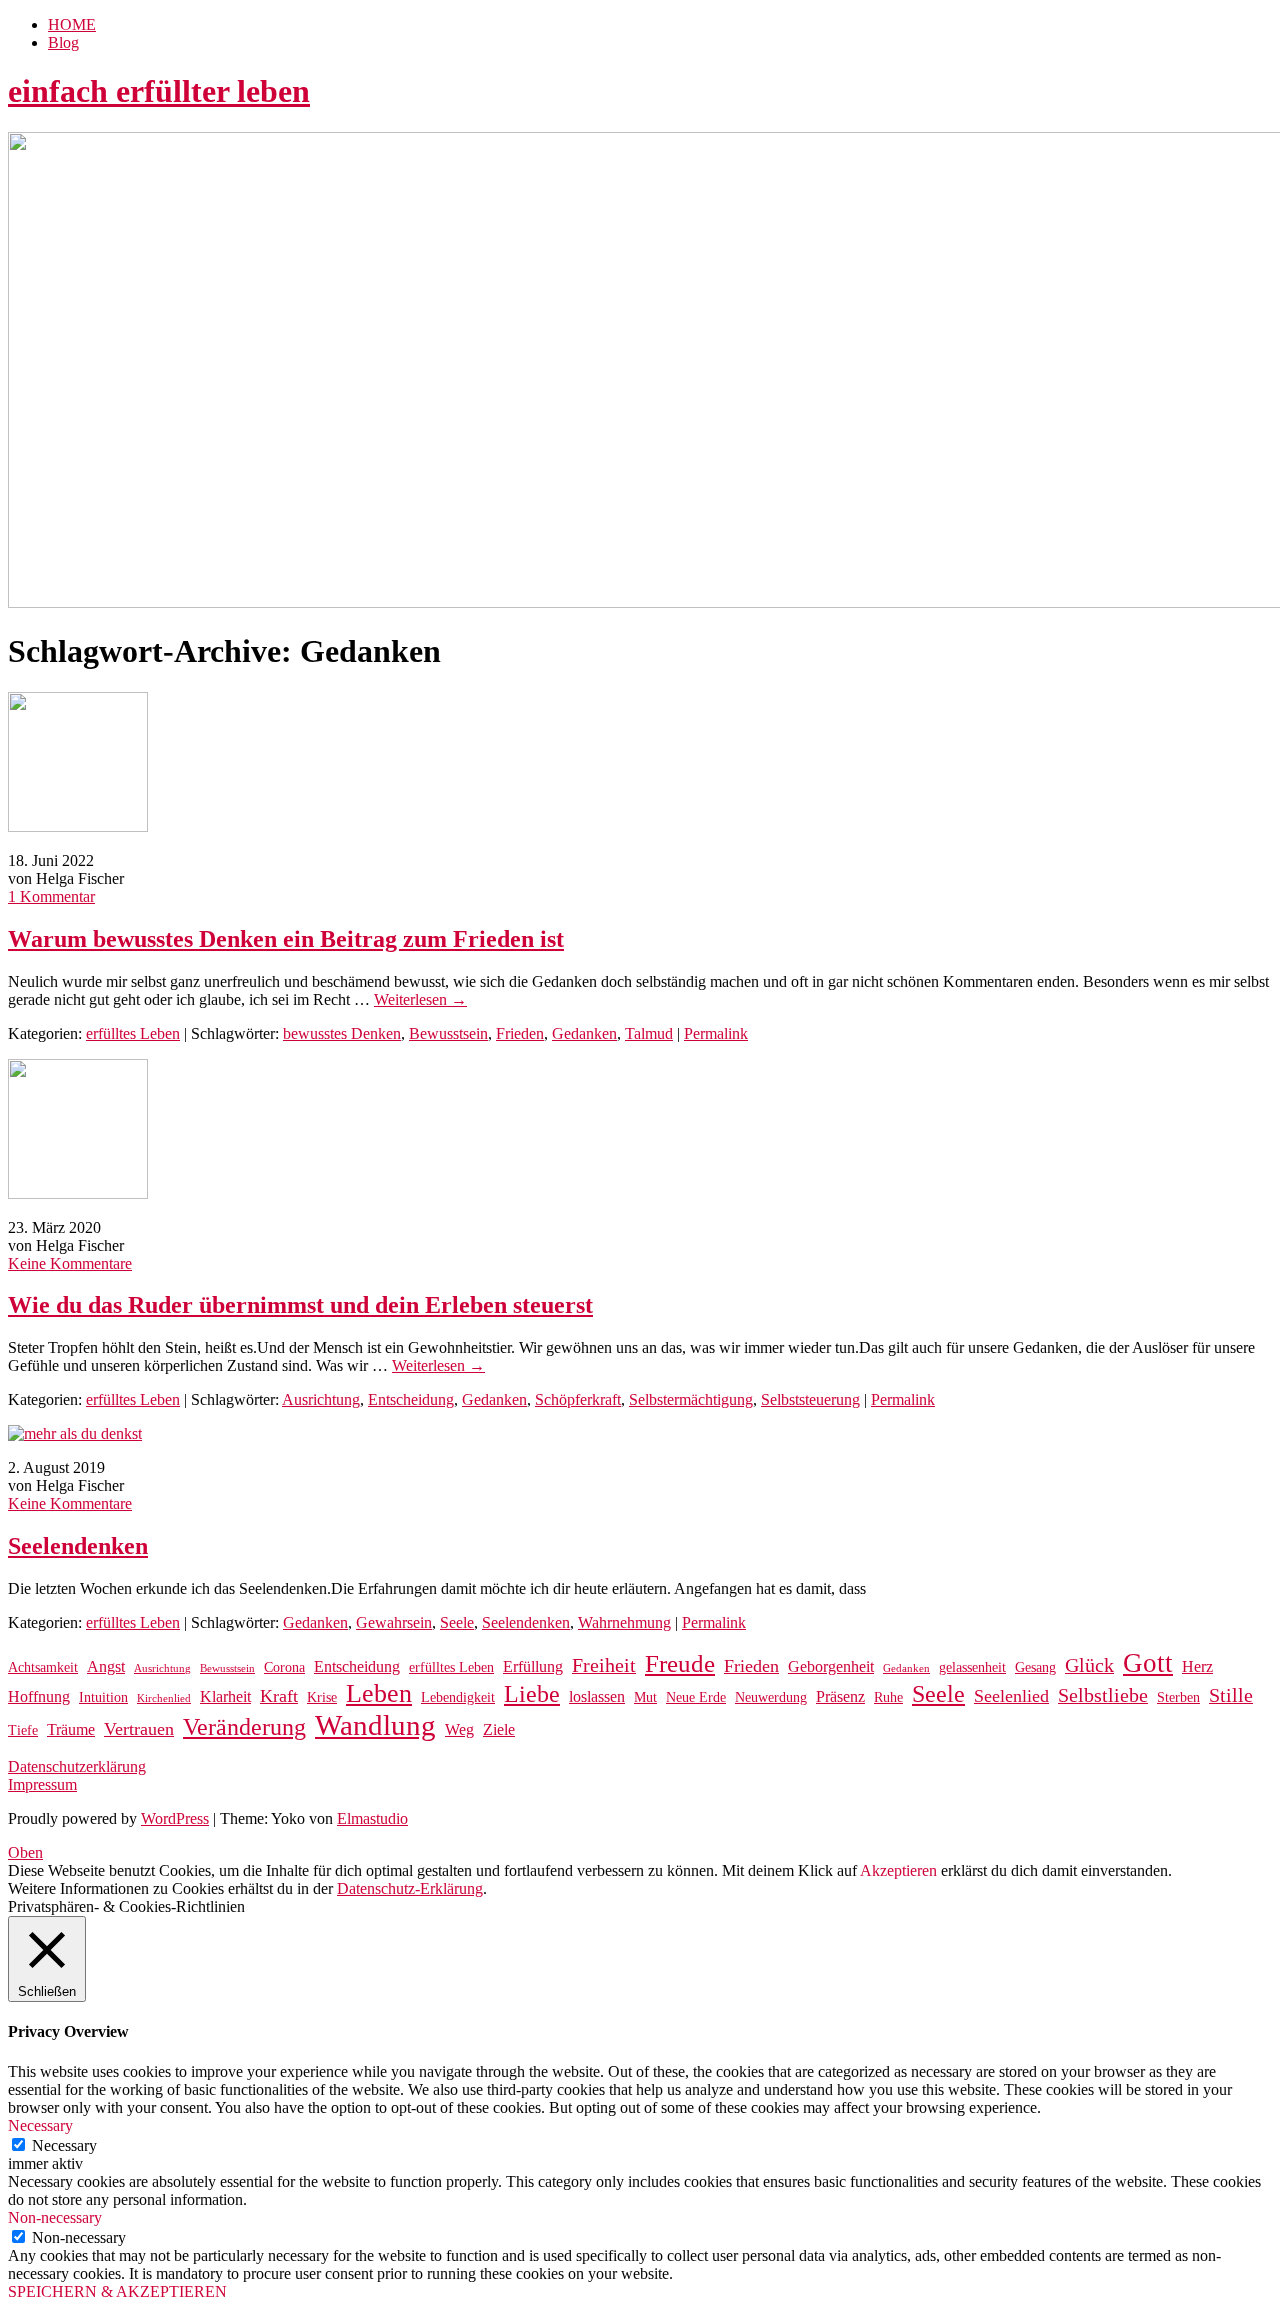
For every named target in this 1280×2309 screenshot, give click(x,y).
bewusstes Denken (342, 1033)
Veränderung (244, 1727)
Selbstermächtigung (691, 1399)
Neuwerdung (771, 1697)
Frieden (520, 1033)
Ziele (499, 1729)
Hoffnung (39, 1696)
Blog (63, 42)
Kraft (279, 1696)
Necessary (64, 2145)
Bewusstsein (448, 1033)
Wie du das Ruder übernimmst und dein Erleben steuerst (300, 1305)
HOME (72, 24)
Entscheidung (411, 1399)
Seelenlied (1011, 1696)
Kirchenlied (164, 1698)
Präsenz (840, 1696)
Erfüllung (533, 1666)
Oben (25, 1852)
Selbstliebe (1103, 1695)
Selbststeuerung (810, 1399)
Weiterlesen (420, 999)
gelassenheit (972, 1667)
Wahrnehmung (624, 1622)
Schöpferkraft (578, 1399)
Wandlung (375, 1725)
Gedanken (584, 1033)
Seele (457, 1622)
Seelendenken (78, 1546)
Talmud (649, 1033)
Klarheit (225, 1696)
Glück (1089, 1665)
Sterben (1178, 1697)
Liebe (532, 1694)
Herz (1197, 1666)
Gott (1148, 1663)
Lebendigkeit (458, 1697)
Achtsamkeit (43, 1667)
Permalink (716, 1033)
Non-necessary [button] (55, 2217)
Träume (71, 1729)
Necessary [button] (40, 2125)
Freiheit (604, 1665)
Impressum (42, 1784)
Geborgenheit (831, 1666)
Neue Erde (696, 1697)
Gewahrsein (394, 1622)
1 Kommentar (51, 896)
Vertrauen (139, 1729)
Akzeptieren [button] (898, 1870)
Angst (106, 1666)
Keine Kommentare (70, 1263)
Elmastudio (372, 1818)
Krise (322, 1697)
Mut (645, 1697)
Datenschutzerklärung (77, 1766)
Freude (680, 1663)
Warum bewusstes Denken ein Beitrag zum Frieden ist (286, 939)
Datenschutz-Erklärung (410, 1888)
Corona (284, 1667)
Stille (1231, 1695)
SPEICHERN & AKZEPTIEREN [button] (117, 2291)
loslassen (597, 1696)
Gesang (1035, 1667)
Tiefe (23, 1730)
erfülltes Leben (133, 1033)
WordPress (175, 1818)
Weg (459, 1729)
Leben (379, 1693)
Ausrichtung (321, 1399)
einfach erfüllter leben (159, 91)
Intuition (103, 1697)
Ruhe (888, 1697)
